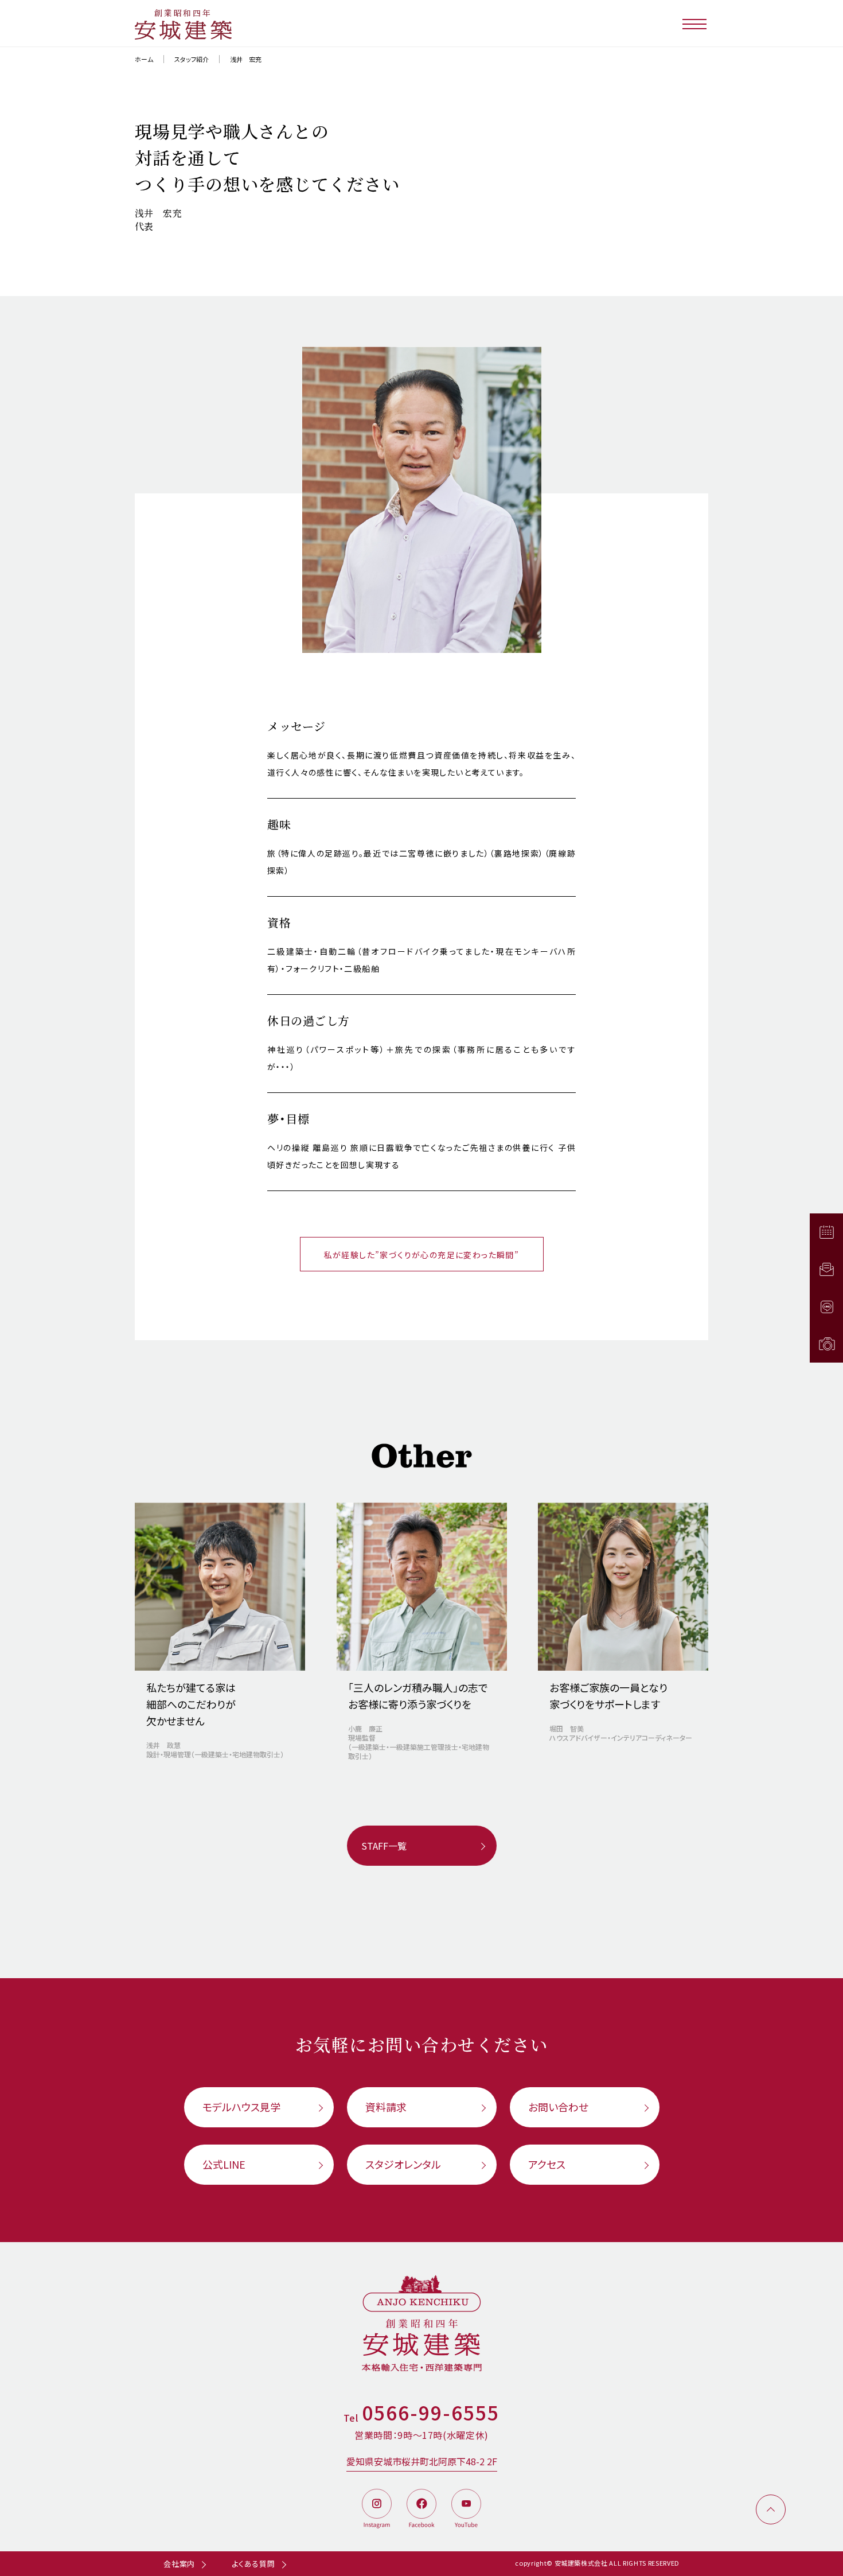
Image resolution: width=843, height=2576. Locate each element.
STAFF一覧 (384, 1846)
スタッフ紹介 (192, 59)
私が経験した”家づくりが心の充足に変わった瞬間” (422, 1255)
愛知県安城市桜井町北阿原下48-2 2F (422, 2461)
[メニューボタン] (695, 23)
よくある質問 (253, 2564)
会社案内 (179, 2564)
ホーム (144, 59)
